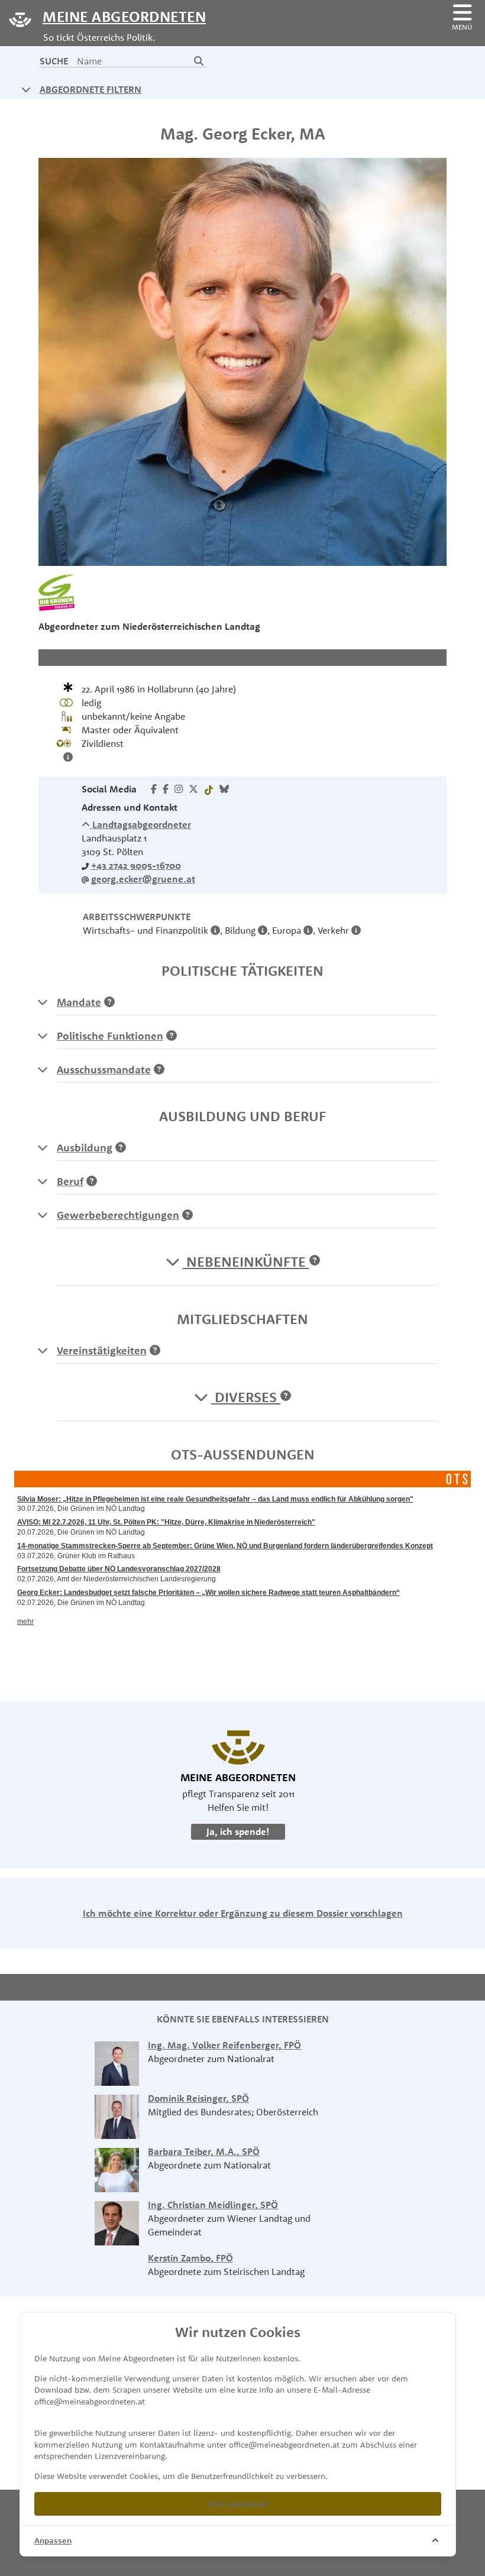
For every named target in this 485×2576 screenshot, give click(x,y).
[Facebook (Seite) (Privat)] (166, 789)
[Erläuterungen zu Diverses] (286, 1397)
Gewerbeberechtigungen (118, 1215)
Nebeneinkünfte (246, 1261)
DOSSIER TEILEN (76, 657)
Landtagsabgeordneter (140, 824)
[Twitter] (193, 789)
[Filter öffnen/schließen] (26, 89)
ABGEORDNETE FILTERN (90, 89)
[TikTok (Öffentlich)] (209, 789)
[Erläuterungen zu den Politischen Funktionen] (43, 1035)
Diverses (246, 1397)
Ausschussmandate (104, 1069)
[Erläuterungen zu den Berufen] (43, 1181)
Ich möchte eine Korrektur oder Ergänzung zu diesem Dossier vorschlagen (243, 1913)
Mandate (79, 1002)
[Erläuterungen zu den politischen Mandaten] (43, 1002)
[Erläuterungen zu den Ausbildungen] (43, 1147)
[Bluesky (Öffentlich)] (224, 789)
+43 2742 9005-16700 (136, 865)
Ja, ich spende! (238, 1831)
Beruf (70, 1181)
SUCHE (54, 61)
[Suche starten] (199, 61)
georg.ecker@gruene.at (143, 879)
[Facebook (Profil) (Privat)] (154, 789)
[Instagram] (179, 789)
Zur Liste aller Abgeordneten (239, 1988)
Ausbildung (85, 1148)
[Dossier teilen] (434, 657)
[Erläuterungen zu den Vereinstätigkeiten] (43, 1350)
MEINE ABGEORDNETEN (124, 16)
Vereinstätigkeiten (102, 1350)
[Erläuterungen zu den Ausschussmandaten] (43, 1069)
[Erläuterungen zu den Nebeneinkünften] (315, 1261)
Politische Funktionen (110, 1036)
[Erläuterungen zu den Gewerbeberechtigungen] (43, 1215)
